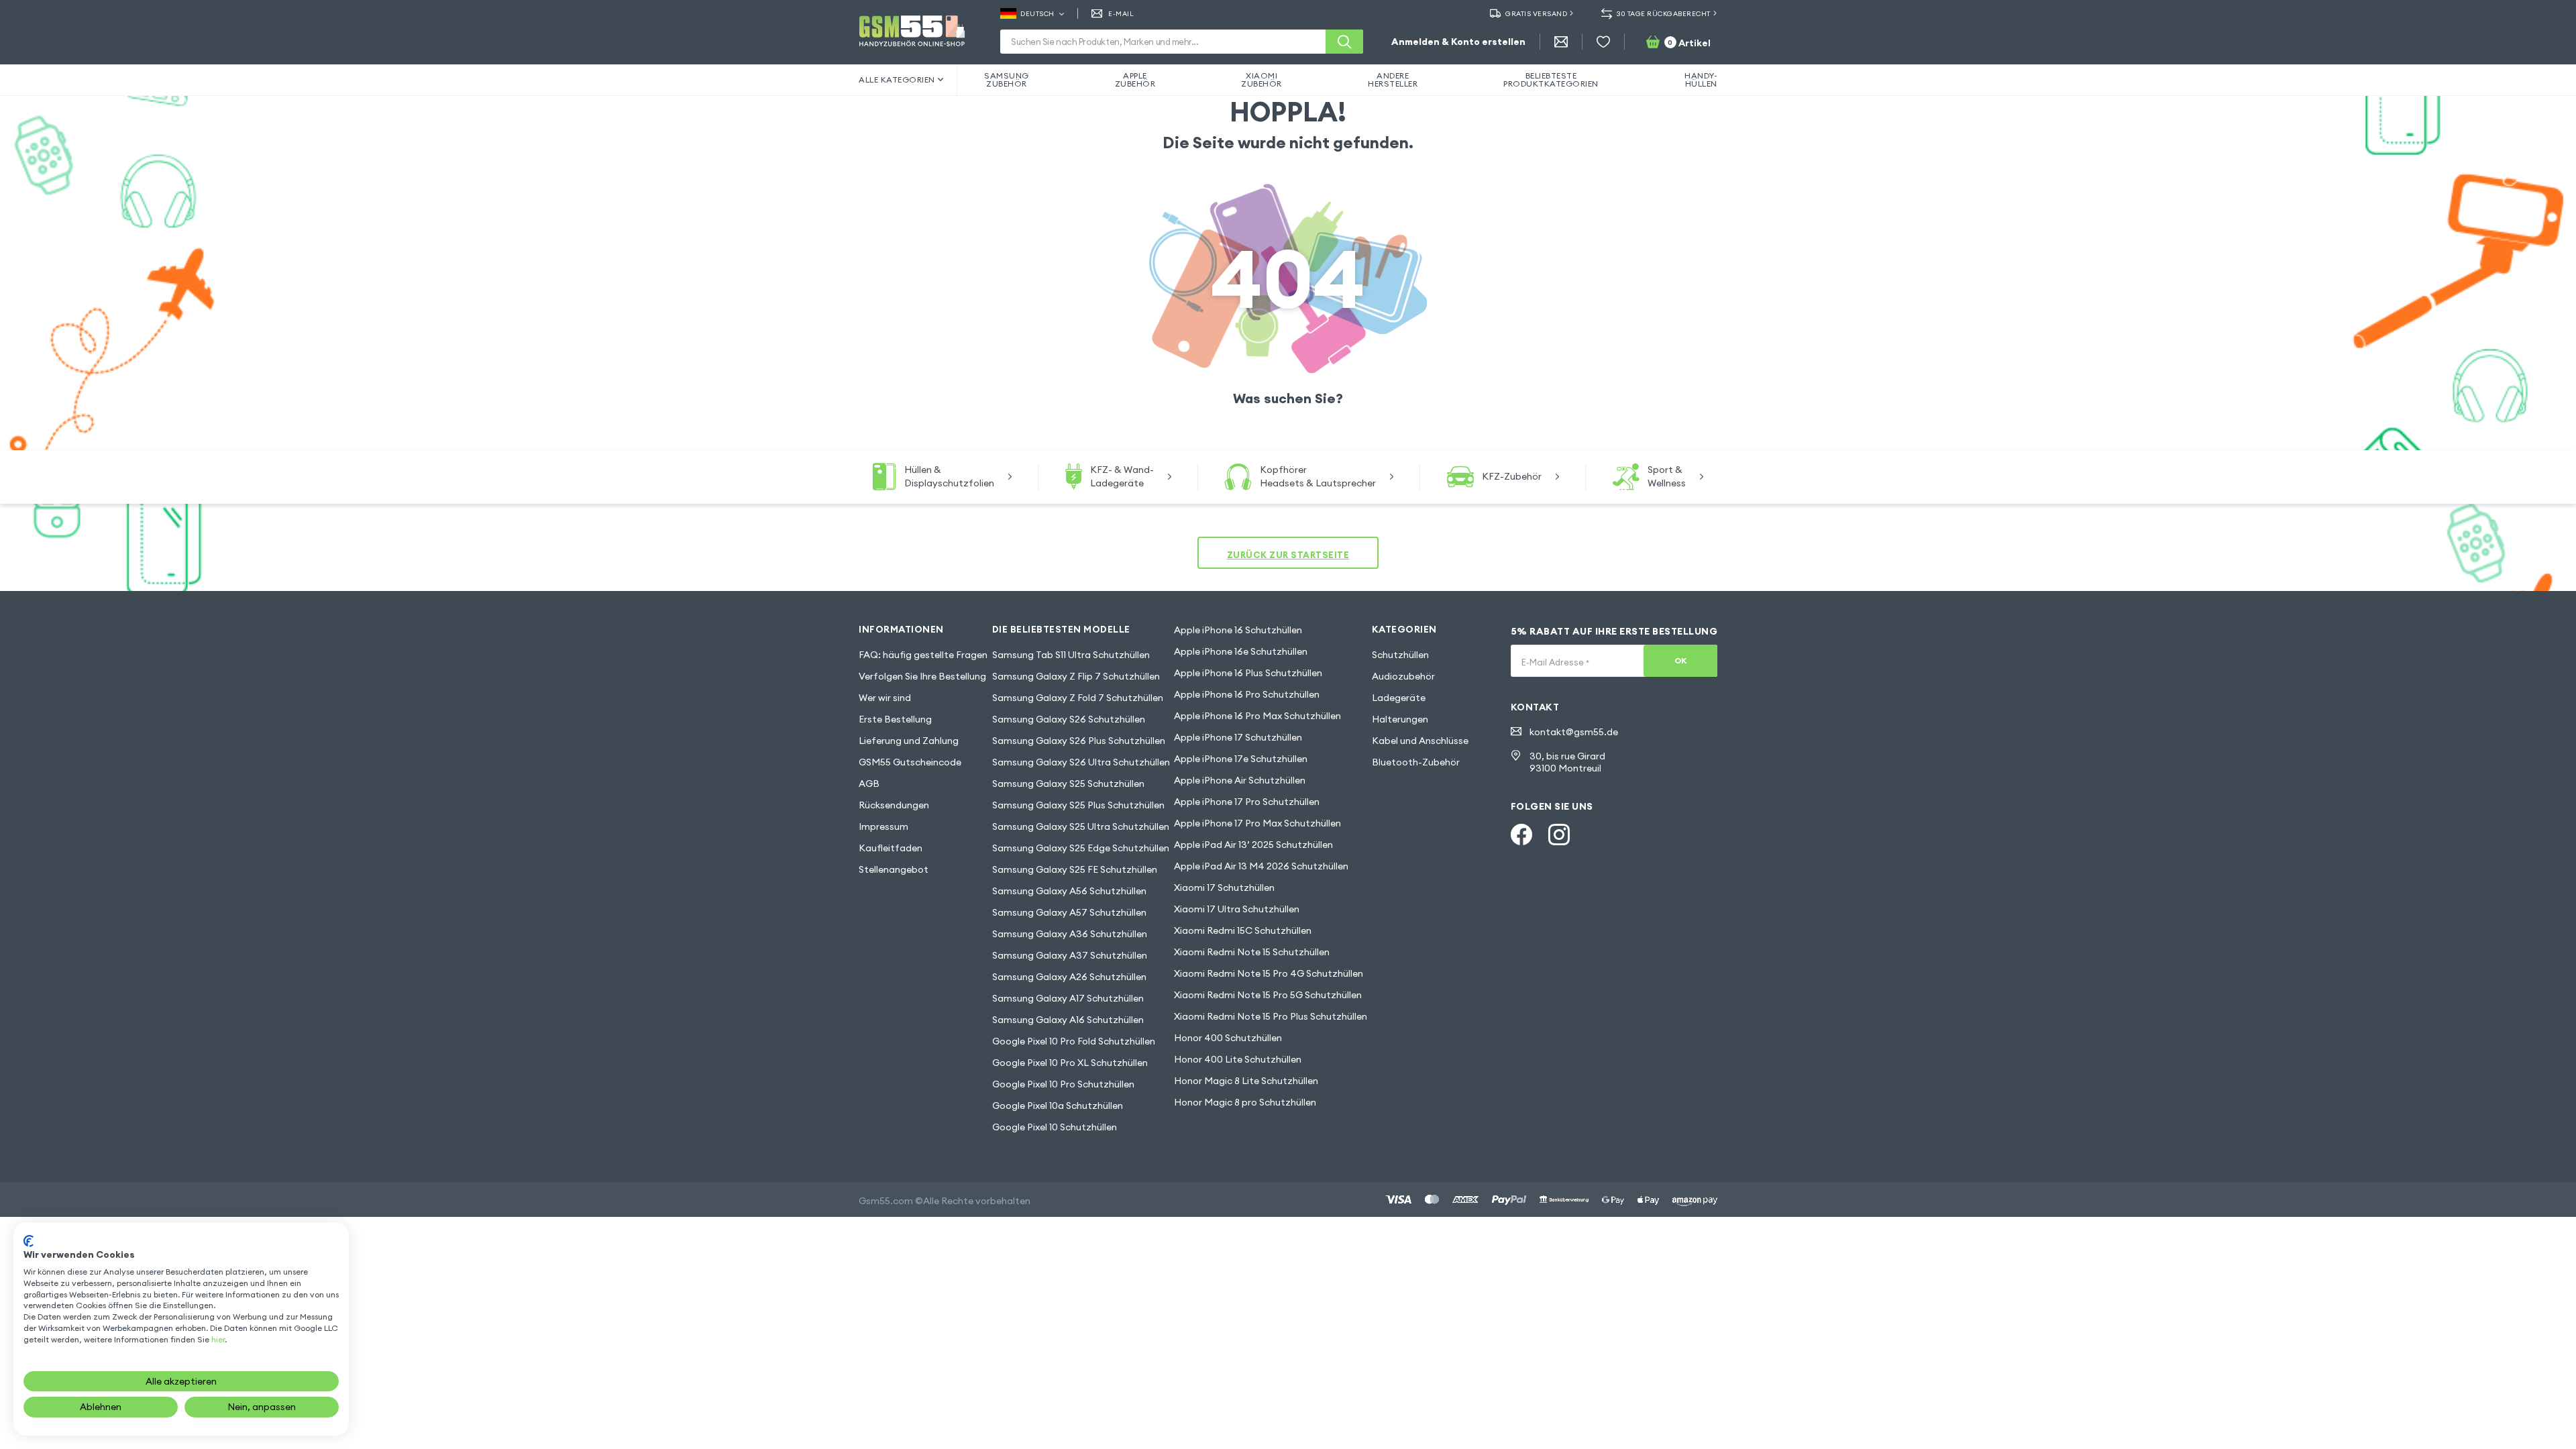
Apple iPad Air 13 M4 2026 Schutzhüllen (1261, 866)
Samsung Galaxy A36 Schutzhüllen (1070, 934)
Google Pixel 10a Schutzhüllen (1058, 1106)
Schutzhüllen (1400, 655)
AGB (869, 784)
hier (218, 1339)
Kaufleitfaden (891, 848)
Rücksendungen (894, 805)
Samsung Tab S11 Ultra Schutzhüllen (1071, 655)
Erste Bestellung (895, 719)
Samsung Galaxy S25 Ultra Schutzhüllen (1081, 826)
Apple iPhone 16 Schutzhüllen (1238, 630)
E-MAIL (1121, 14)
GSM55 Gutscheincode (910, 762)
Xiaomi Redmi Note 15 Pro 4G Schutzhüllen (1269, 973)
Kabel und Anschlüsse (1420, 741)
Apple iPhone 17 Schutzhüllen (1238, 737)
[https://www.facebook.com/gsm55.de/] (1521, 835)
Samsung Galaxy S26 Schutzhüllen (1069, 719)
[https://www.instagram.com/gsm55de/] (1559, 835)
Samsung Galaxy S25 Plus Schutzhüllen (1078, 805)
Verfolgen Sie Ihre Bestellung (922, 676)
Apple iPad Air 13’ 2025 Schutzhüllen (1253, 845)
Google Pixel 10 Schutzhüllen (1055, 1127)
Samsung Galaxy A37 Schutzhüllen (1070, 955)
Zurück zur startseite (1288, 555)
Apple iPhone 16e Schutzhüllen (1241, 651)
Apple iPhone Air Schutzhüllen (1240, 780)
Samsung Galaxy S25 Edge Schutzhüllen (1081, 848)
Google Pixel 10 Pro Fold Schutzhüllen (1074, 1041)
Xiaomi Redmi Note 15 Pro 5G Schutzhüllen (1268, 995)
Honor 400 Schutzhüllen (1228, 1038)
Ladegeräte (1399, 698)
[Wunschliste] (1603, 42)
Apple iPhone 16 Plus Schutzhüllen (1248, 673)
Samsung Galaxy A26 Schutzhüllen (1069, 977)
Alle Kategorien (897, 79)
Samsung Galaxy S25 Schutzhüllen (1068, 784)
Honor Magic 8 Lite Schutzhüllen (1246, 1081)
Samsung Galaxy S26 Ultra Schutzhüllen (1081, 762)
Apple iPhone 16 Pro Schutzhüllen (1247, 694)
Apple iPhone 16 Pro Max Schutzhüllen (1257, 716)
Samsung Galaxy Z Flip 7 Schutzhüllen (1076, 676)
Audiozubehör (1403, 676)
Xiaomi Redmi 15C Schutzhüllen (1243, 930)
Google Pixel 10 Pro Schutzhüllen (1063, 1084)
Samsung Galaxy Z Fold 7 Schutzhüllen (1078, 698)
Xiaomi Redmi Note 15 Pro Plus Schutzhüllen (1271, 1016)
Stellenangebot (894, 869)
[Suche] (1344, 42)
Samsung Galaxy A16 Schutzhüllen (1068, 1020)
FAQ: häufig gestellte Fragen (923, 655)
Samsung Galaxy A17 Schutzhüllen (1068, 998)
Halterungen (1400, 719)
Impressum (883, 826)
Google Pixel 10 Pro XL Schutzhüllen (1070, 1063)
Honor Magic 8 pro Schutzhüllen (1245, 1102)
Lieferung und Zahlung (909, 741)
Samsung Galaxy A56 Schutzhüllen (1069, 891)
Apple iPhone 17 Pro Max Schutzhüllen (1257, 823)
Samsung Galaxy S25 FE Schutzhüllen (1075, 869)
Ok (1681, 660)
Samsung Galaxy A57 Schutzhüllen (1069, 912)
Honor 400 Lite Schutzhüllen (1238, 1059)
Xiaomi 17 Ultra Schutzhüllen (1237, 909)
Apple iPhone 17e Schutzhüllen (1241, 759)
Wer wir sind (885, 698)
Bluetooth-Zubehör (1416, 762)
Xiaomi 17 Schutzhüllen (1224, 888)
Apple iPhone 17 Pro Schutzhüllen (1247, 802)
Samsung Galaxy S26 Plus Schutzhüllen (1079, 741)
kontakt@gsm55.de (1574, 732)
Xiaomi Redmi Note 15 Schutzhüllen (1252, 952)
